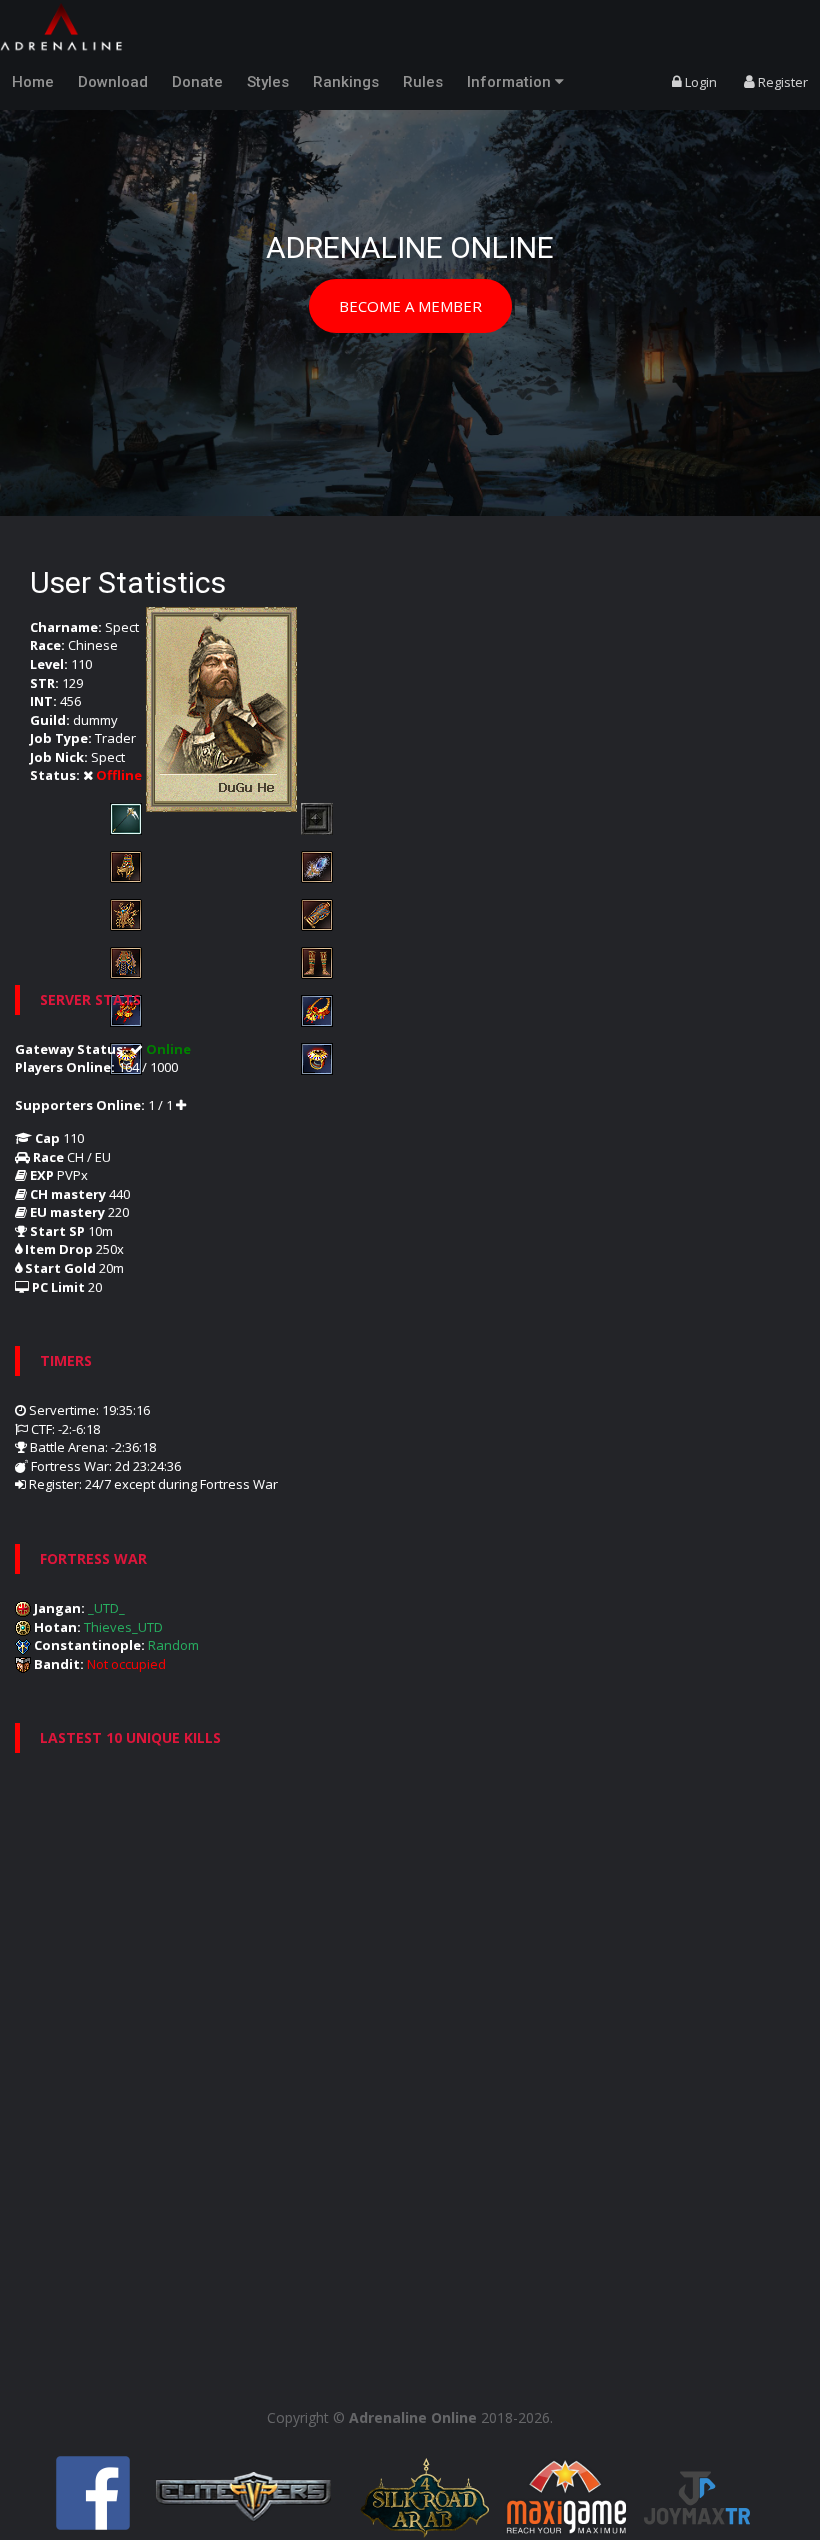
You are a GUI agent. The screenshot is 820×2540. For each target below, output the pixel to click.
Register (781, 82)
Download (113, 82)
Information (511, 82)
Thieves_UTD (123, 1627)
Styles (268, 82)
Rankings (346, 82)
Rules (423, 82)
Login (699, 82)
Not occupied (126, 1664)
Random (173, 1645)
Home (33, 82)
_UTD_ (106, 1608)
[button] (41, 285)
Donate (197, 82)
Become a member (410, 306)
